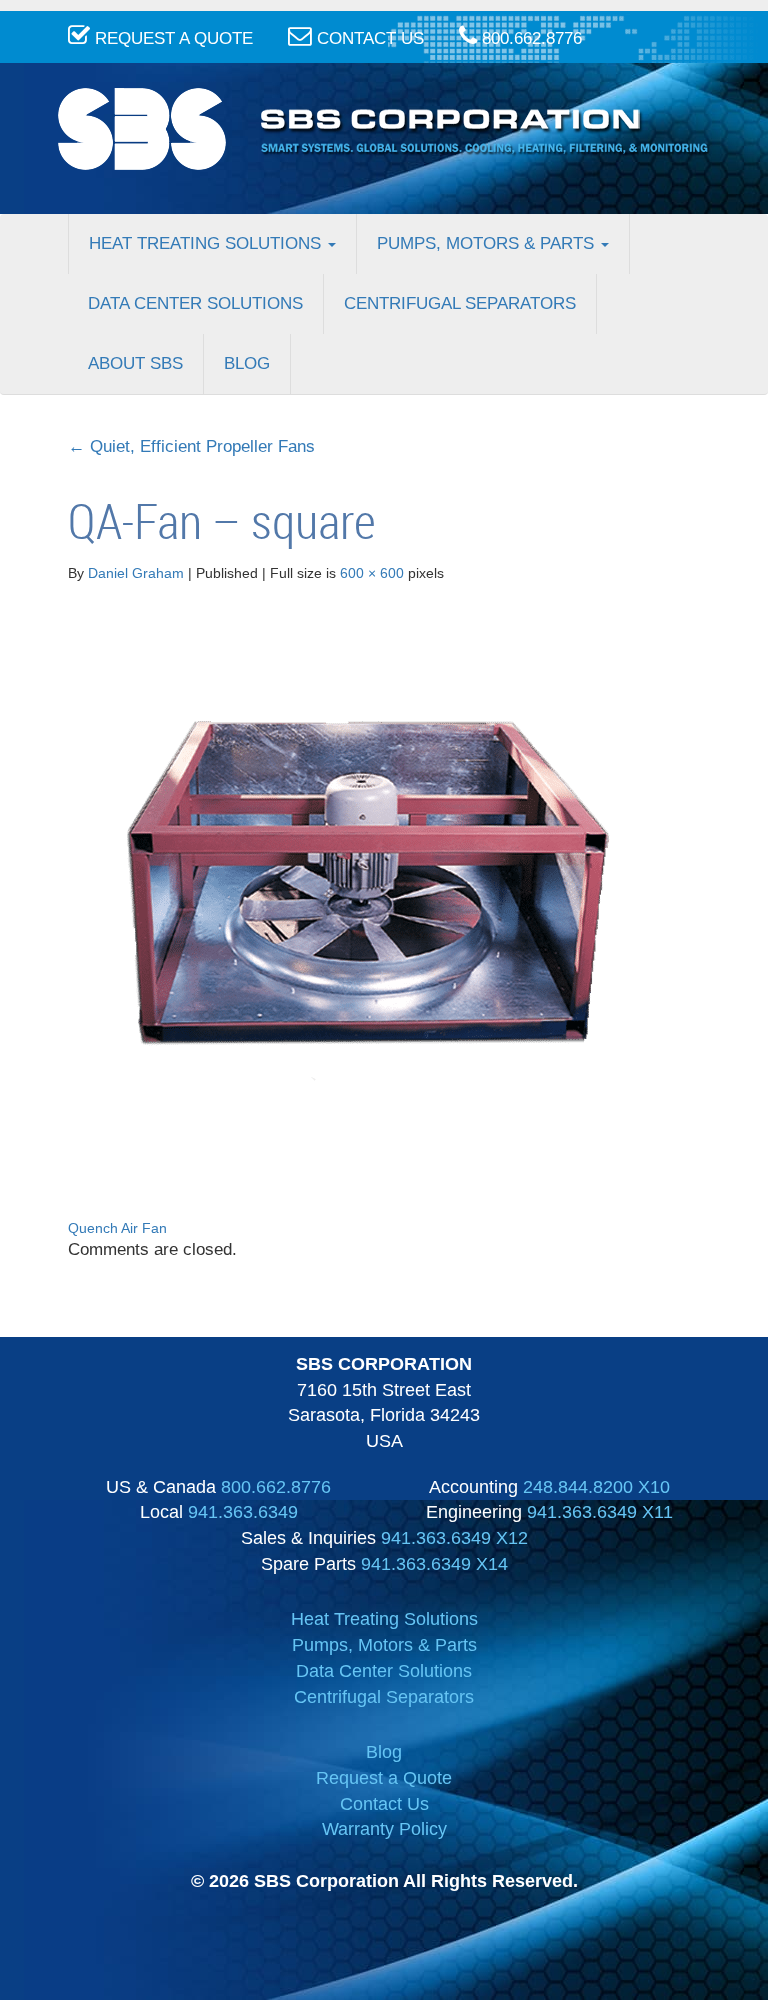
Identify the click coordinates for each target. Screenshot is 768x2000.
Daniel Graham (136, 573)
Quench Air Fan (117, 1228)
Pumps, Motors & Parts (488, 243)
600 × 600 (372, 573)
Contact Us (384, 1804)
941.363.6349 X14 (434, 1564)
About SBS (135, 363)
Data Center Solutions (195, 303)
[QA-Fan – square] (368, 881)
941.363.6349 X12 (454, 1538)
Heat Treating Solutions (207, 243)
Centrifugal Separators (460, 303)
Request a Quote (384, 1778)
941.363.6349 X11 (600, 1512)
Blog (247, 363)
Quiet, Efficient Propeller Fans (191, 446)
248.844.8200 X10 (596, 1487)
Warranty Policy (384, 1829)
